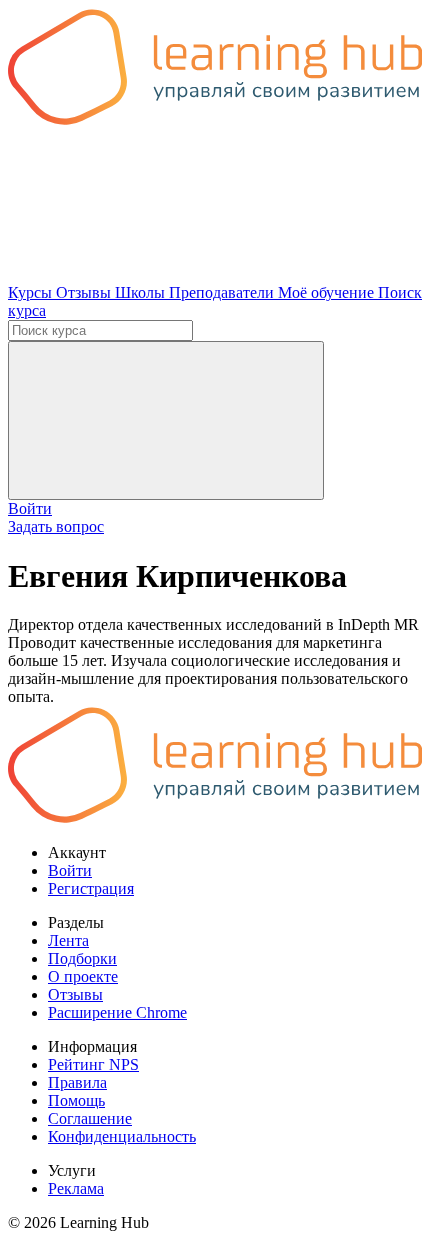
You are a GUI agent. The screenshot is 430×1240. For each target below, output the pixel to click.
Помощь (76, 1100)
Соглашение (90, 1118)
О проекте (83, 976)
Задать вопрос (56, 526)
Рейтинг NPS (93, 1064)
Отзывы (85, 292)
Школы (142, 292)
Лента (68, 940)
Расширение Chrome (117, 1012)
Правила (77, 1082)
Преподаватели (223, 292)
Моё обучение (328, 292)
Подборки (82, 958)
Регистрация (91, 888)
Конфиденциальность (122, 1136)
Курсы (32, 292)
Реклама (76, 1188)
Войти (30, 508)
